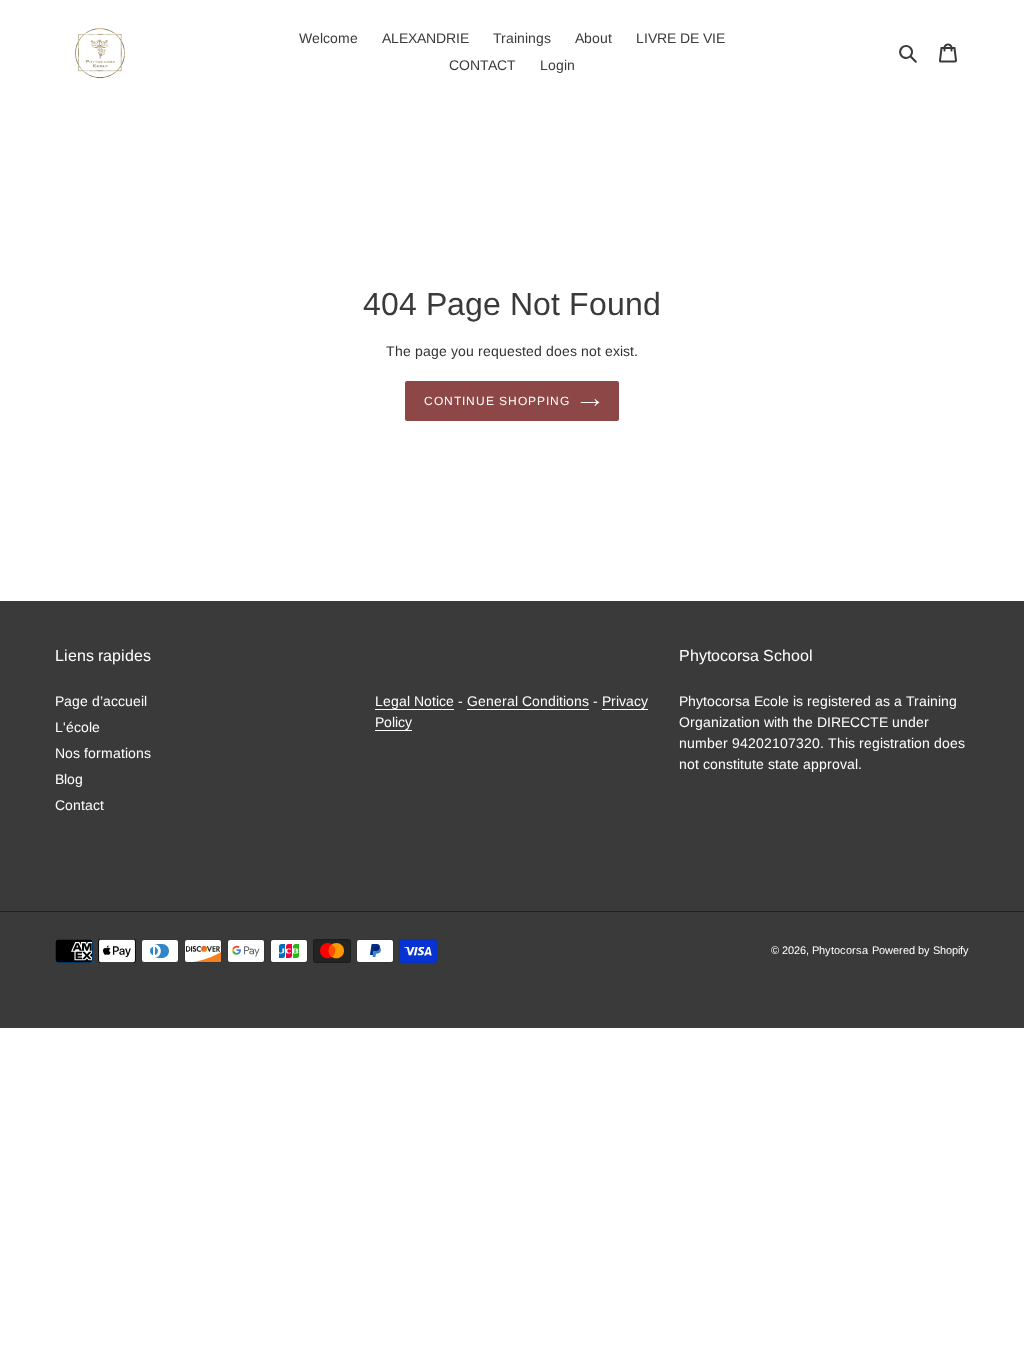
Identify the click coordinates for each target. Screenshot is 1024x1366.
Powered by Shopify (920, 950)
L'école (77, 727)
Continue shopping (496, 401)
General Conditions (528, 701)
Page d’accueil (101, 701)
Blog (69, 779)
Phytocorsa (840, 950)
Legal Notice (414, 701)
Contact (79, 805)
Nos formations (103, 753)
